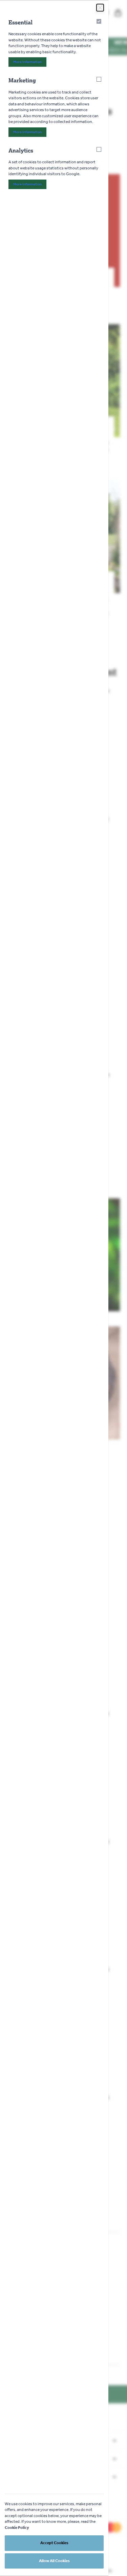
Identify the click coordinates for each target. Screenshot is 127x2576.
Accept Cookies (54, 2543)
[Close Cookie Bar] (100, 8)
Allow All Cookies (54, 2561)
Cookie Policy (17, 2528)
